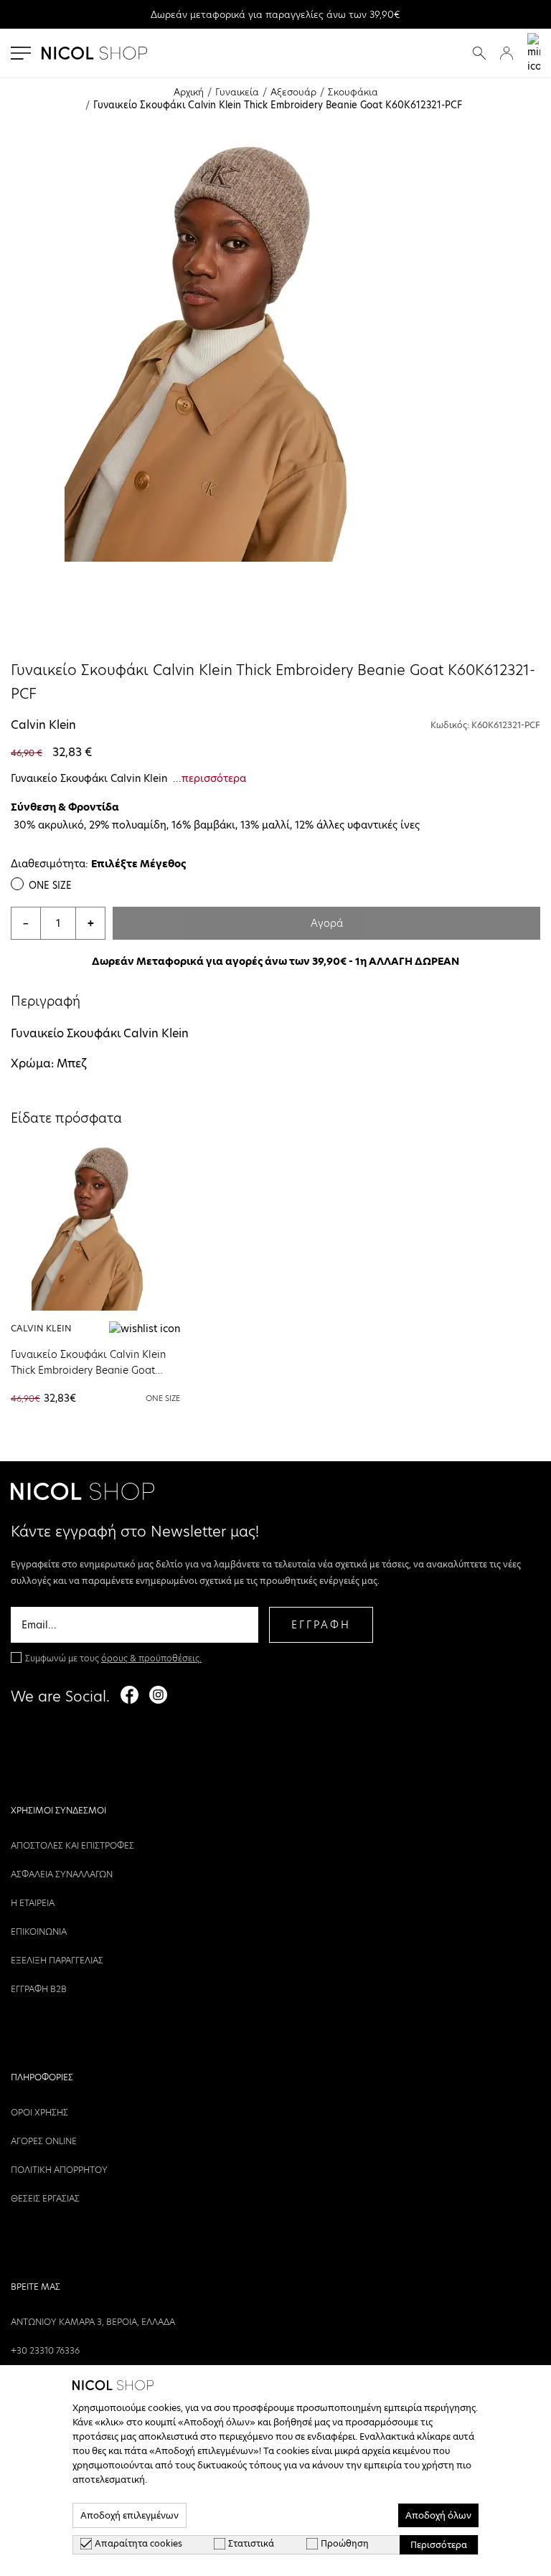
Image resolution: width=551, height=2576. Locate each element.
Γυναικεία (237, 92)
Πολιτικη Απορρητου (59, 2170)
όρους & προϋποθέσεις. (151, 1658)
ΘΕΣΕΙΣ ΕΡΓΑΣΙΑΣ (45, 2198)
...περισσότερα (209, 778)
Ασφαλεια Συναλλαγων (62, 1874)
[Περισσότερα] (95, 1226)
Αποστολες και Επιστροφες (72, 1845)
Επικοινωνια (39, 1931)
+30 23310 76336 (45, 2350)
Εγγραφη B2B (39, 1989)
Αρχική (189, 92)
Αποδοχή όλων (438, 2515)
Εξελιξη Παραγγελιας (57, 1960)
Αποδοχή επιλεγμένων (129, 2515)
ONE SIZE (50, 885)
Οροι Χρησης (39, 2112)
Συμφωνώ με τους (113, 1658)
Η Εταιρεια (33, 1903)
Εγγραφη (321, 1625)
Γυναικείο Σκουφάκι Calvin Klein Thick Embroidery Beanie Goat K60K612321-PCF (88, 1370)
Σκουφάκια (353, 92)
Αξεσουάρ (293, 92)
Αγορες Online (44, 2141)
